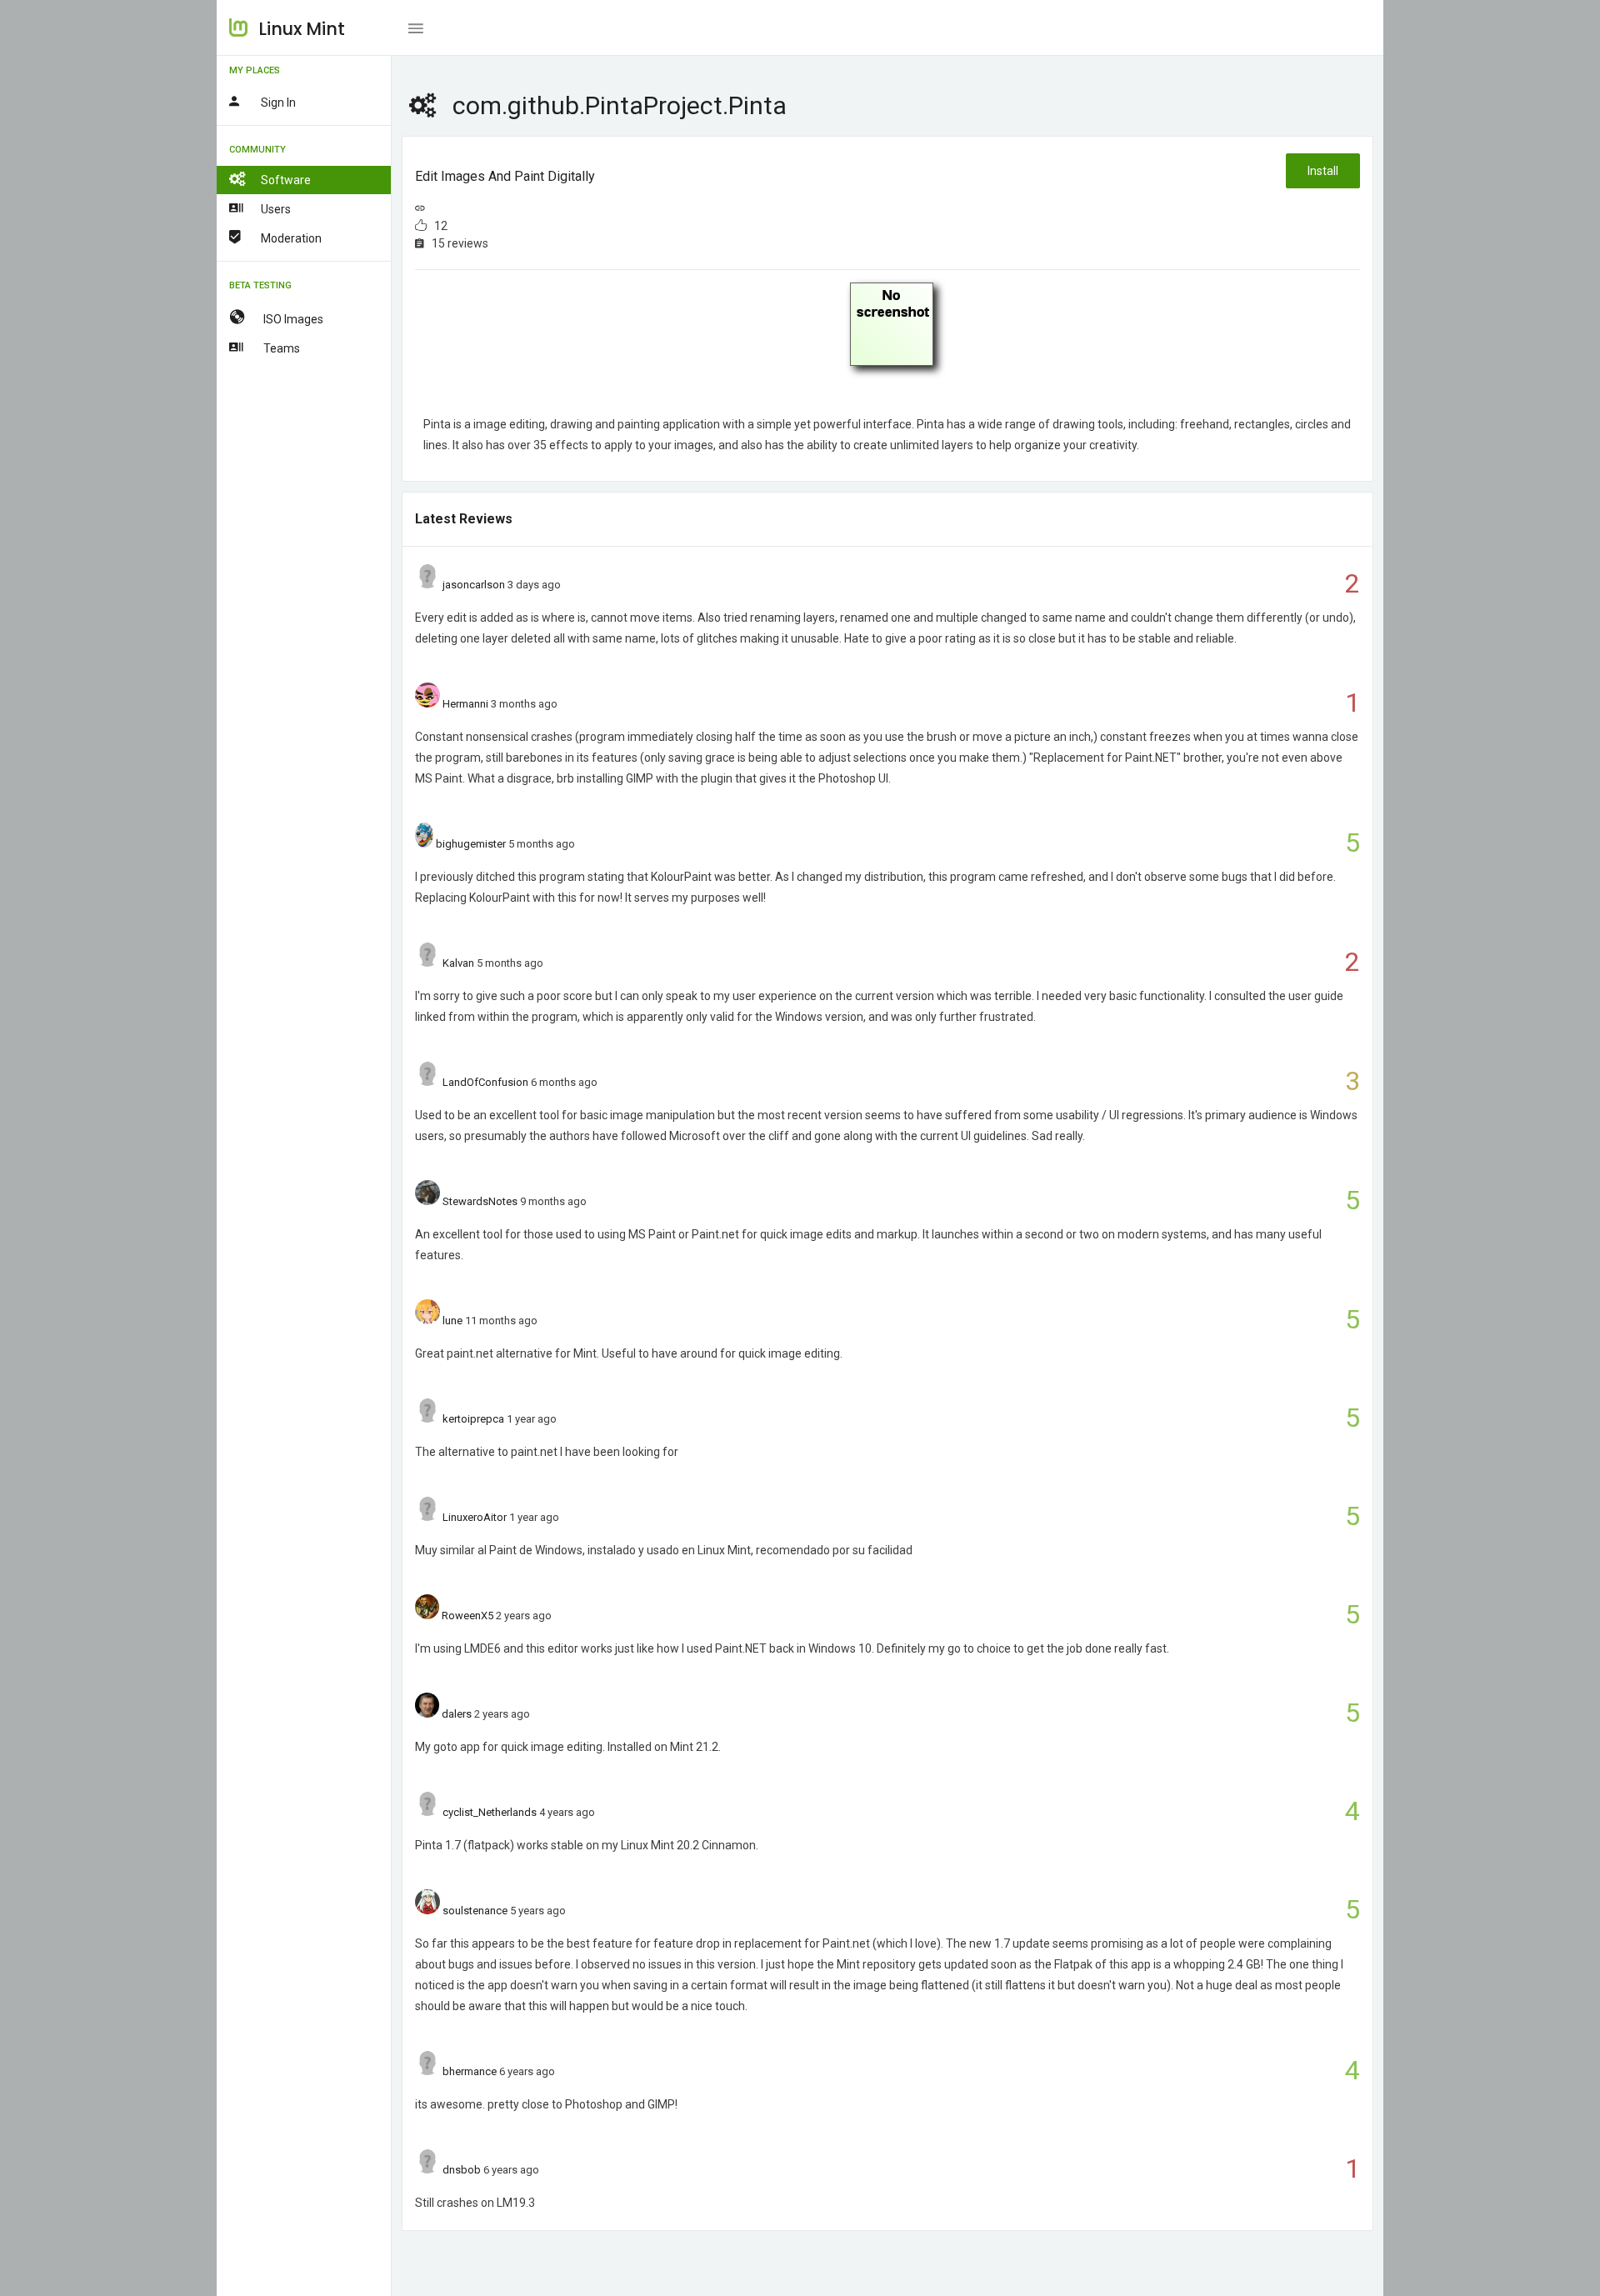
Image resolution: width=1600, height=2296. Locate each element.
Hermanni (465, 704)
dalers (457, 1714)
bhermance (470, 2071)
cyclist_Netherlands (490, 1812)
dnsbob (462, 2170)
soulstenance (475, 1911)
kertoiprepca (473, 1419)
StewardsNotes (480, 1201)
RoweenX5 (467, 1616)
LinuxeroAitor (475, 1517)
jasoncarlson (474, 585)
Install (1323, 171)
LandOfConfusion (485, 1082)
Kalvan (458, 963)
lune (452, 1321)
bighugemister (471, 844)
